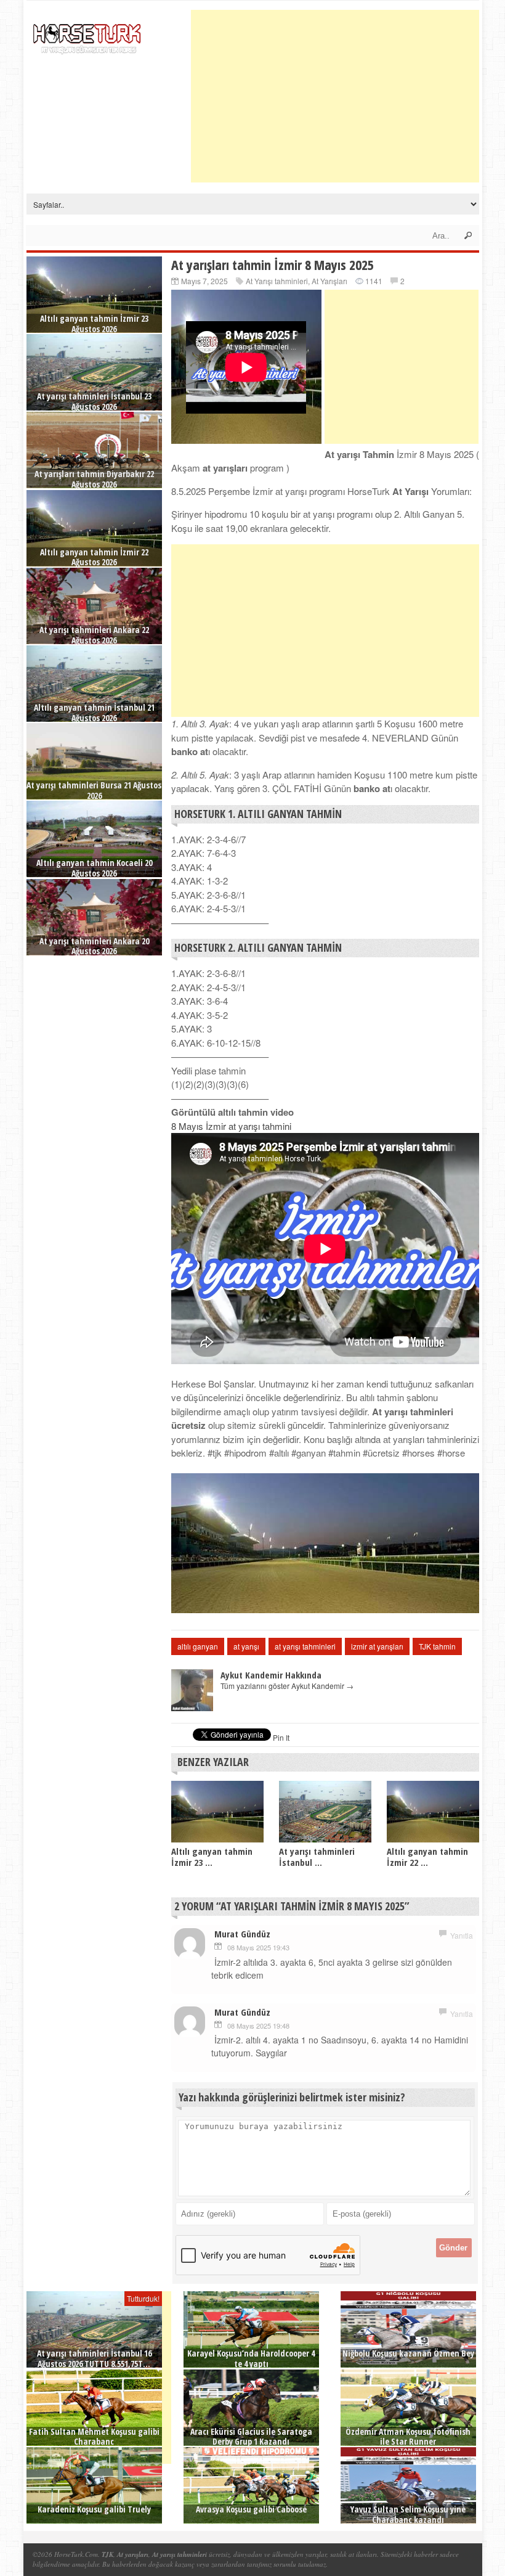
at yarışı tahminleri (305, 1646)
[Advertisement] (348, 96)
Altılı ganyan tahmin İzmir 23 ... (212, 1857)
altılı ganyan (198, 1646)
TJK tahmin (437, 1646)
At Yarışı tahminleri (277, 281)
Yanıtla (462, 1935)
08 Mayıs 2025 (249, 1947)
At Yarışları (329, 281)
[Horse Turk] (88, 35)
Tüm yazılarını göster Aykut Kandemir (287, 1686)
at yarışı (246, 1646)
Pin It (281, 1737)
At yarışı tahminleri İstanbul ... (317, 1857)
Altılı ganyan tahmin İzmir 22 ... (427, 1857)
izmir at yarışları (377, 1646)
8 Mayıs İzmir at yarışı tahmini (231, 1126)
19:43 (281, 1947)
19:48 (281, 2026)
